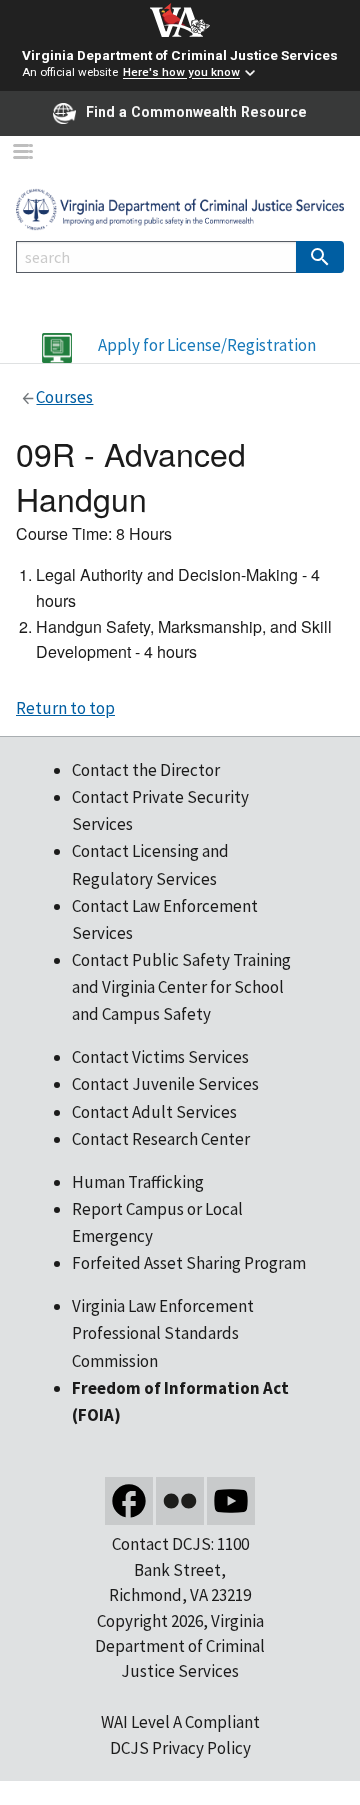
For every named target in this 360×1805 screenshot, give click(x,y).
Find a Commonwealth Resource (196, 112)
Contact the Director (146, 770)
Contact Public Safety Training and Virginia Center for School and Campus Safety (181, 987)
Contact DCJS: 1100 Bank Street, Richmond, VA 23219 (180, 1569)
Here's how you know (181, 73)
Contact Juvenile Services (165, 1084)
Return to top (65, 708)
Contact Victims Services (160, 1057)
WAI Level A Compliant (180, 1722)
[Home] (180, 208)
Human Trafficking (138, 1182)
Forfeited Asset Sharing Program (189, 1263)
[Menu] (22, 153)
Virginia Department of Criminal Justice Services (180, 55)
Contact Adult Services (154, 1112)
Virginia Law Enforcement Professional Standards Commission (163, 1333)
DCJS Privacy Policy (180, 1748)
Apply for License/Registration (207, 345)
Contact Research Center (161, 1139)
